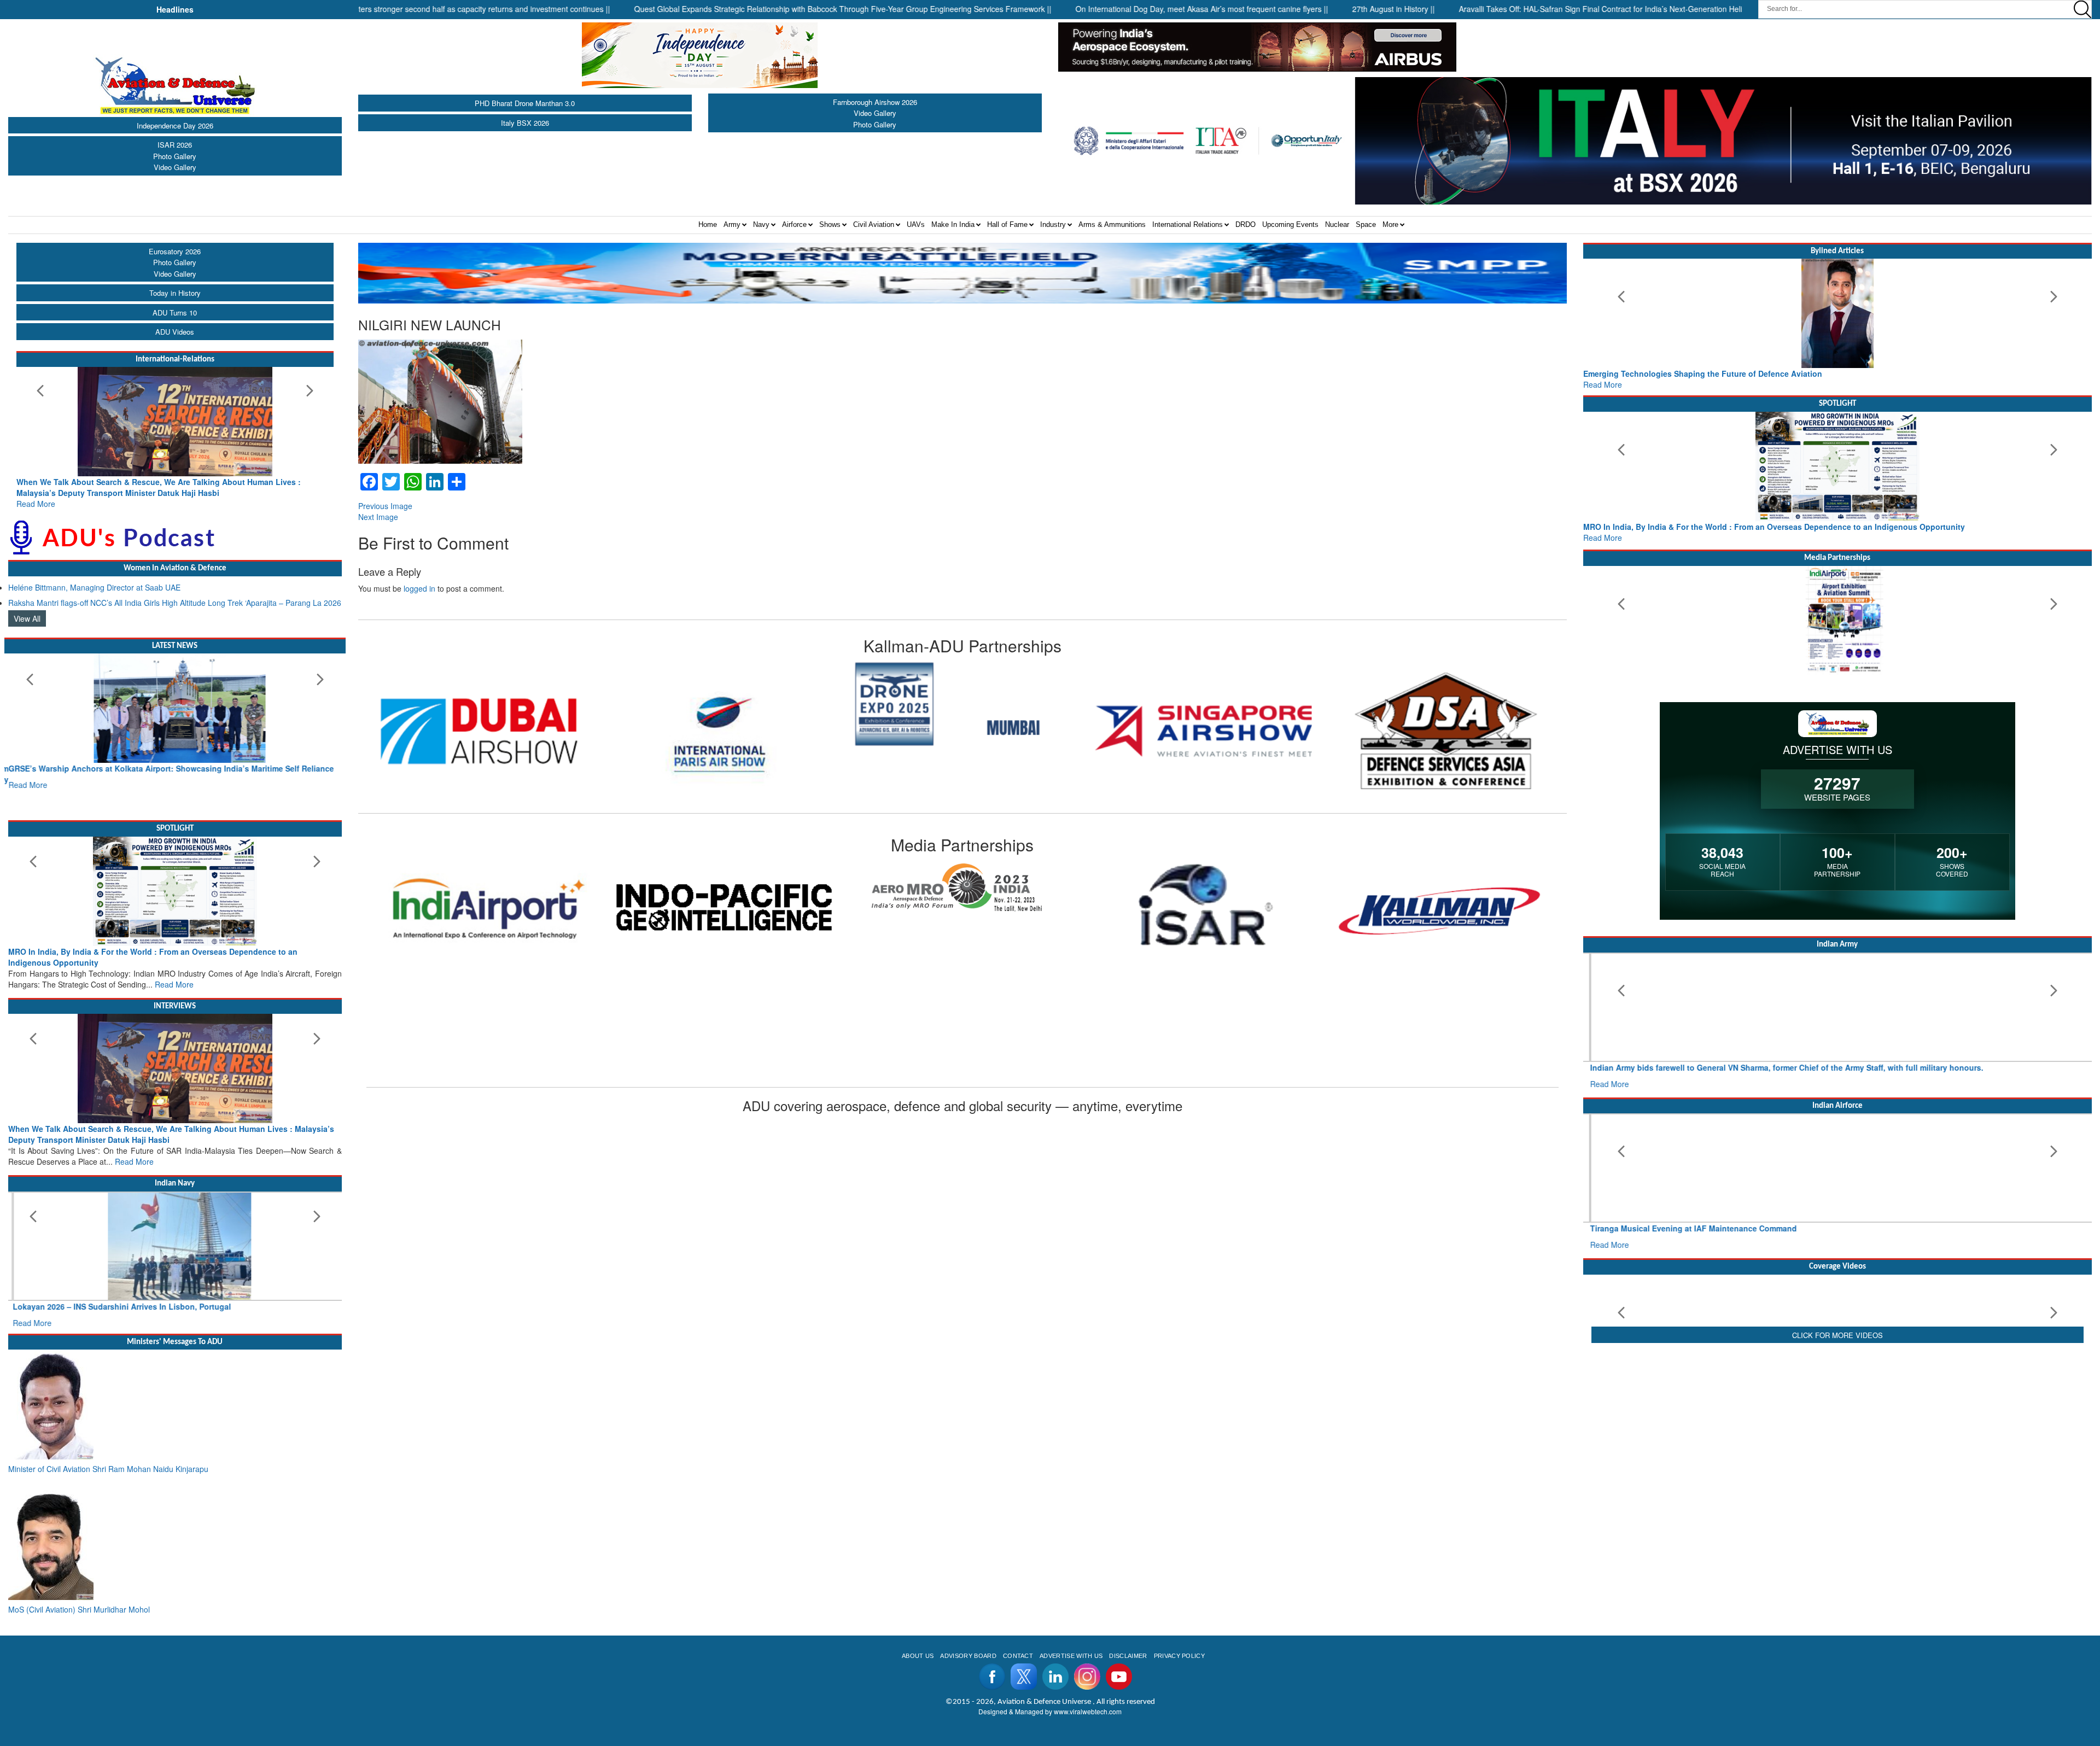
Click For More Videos (1837, 1426)
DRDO (1246, 224)
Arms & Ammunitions (1112, 224)
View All (27, 608)
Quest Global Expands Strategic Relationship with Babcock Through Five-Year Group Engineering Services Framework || (742, 9)
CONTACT (1018, 1623)
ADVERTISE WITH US (1071, 1623)
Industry (1053, 224)
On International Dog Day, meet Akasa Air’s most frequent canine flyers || (1101, 9)
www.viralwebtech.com (1088, 1678)
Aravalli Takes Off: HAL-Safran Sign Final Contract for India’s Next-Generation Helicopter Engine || (1527, 9)
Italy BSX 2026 (525, 123)
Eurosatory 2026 (175, 251)
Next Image (378, 517)
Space (1366, 224)
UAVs (916, 224)
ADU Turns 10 (175, 313)
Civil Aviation (874, 224)
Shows (830, 224)
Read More (36, 493)
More (1390, 224)
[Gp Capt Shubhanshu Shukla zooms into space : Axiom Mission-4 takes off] (1838, 1311)
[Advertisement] (1837, 1514)
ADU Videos (175, 332)
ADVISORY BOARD (968, 1623)
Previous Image (385, 506)
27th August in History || (1293, 9)
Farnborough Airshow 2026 (875, 102)
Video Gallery (175, 167)
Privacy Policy (1179, 1623)
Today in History (175, 293)
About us (918, 1623)
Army (732, 224)
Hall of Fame (1007, 224)
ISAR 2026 (175, 145)
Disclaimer (1128, 1623)
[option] (479, 704)
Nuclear (1337, 224)
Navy (761, 224)
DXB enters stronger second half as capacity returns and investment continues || (371, 9)
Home (708, 224)
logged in (419, 588)
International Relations (1188, 224)
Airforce (794, 224)
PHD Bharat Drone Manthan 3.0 (525, 103)
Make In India (953, 224)
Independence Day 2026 (175, 125)
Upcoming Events (1290, 224)
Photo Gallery (175, 156)
